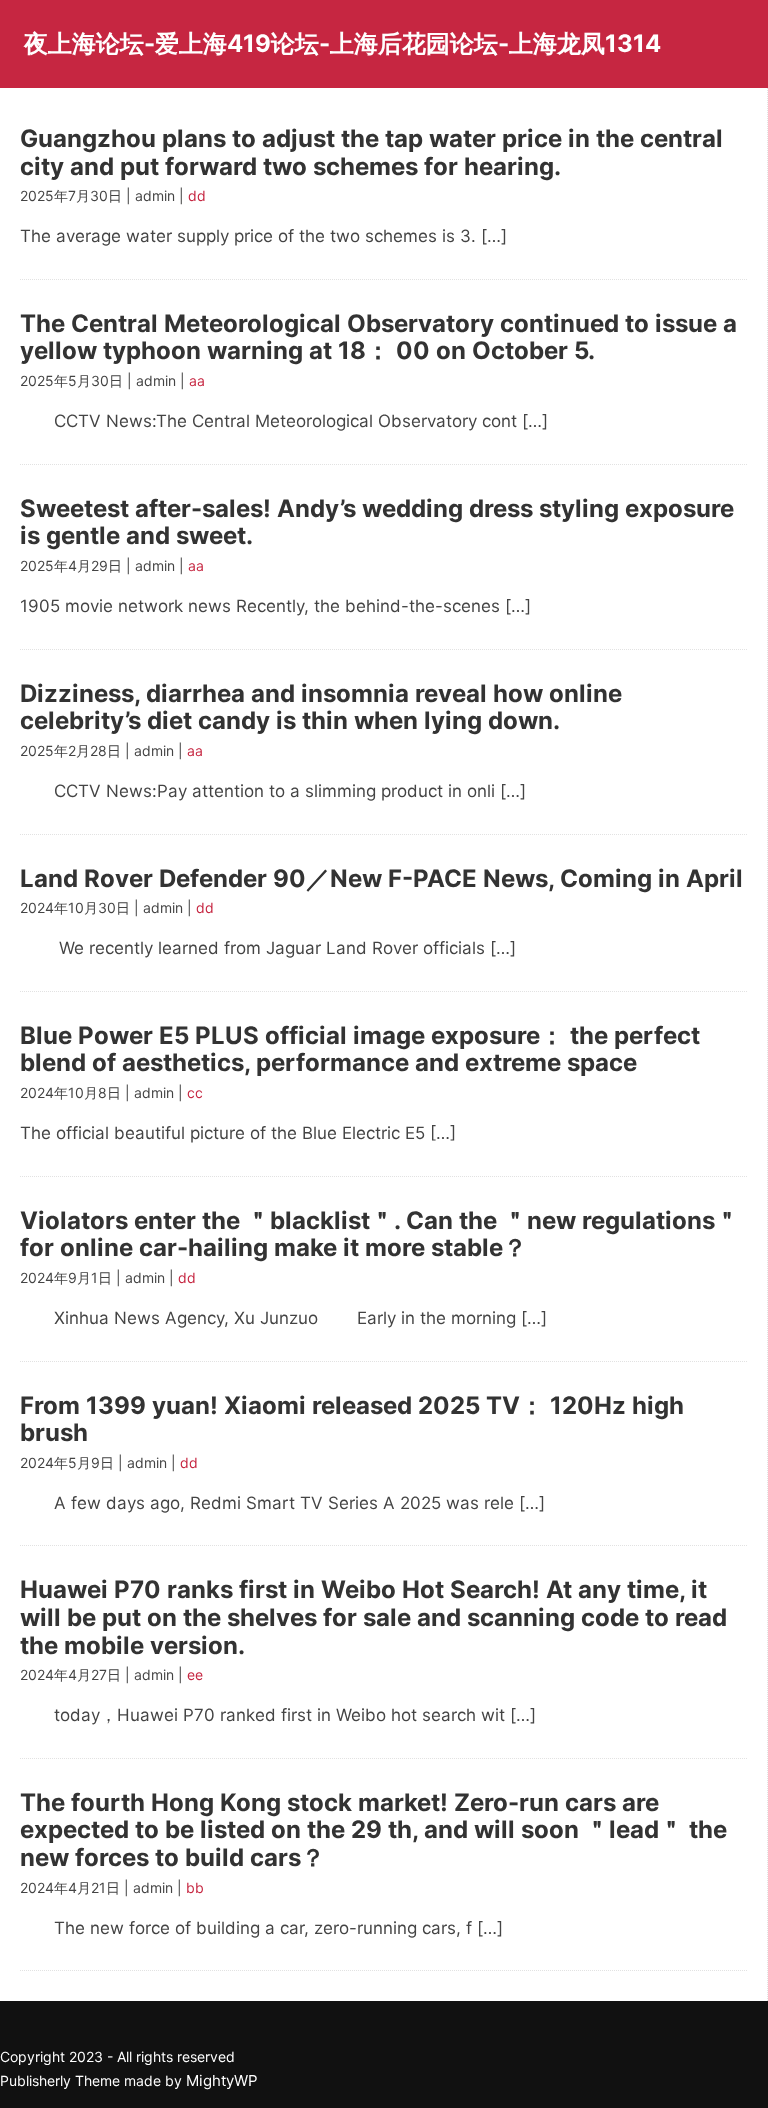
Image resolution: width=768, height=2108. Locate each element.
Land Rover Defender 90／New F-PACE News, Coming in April (381, 878)
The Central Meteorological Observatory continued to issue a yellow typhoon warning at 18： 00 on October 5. (378, 337)
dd (197, 195)
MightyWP (222, 2080)
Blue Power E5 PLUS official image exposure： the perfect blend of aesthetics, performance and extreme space (360, 1049)
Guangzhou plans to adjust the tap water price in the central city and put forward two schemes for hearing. (371, 152)
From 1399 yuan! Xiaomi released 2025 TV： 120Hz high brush (352, 1419)
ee (195, 1674)
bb (195, 1887)
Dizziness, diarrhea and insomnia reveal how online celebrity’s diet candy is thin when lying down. (321, 707)
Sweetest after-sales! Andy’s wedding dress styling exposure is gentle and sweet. (377, 522)
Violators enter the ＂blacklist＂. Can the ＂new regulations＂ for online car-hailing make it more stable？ (379, 1234)
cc (195, 1092)
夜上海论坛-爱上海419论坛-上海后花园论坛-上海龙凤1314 (342, 43)
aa (197, 380)
